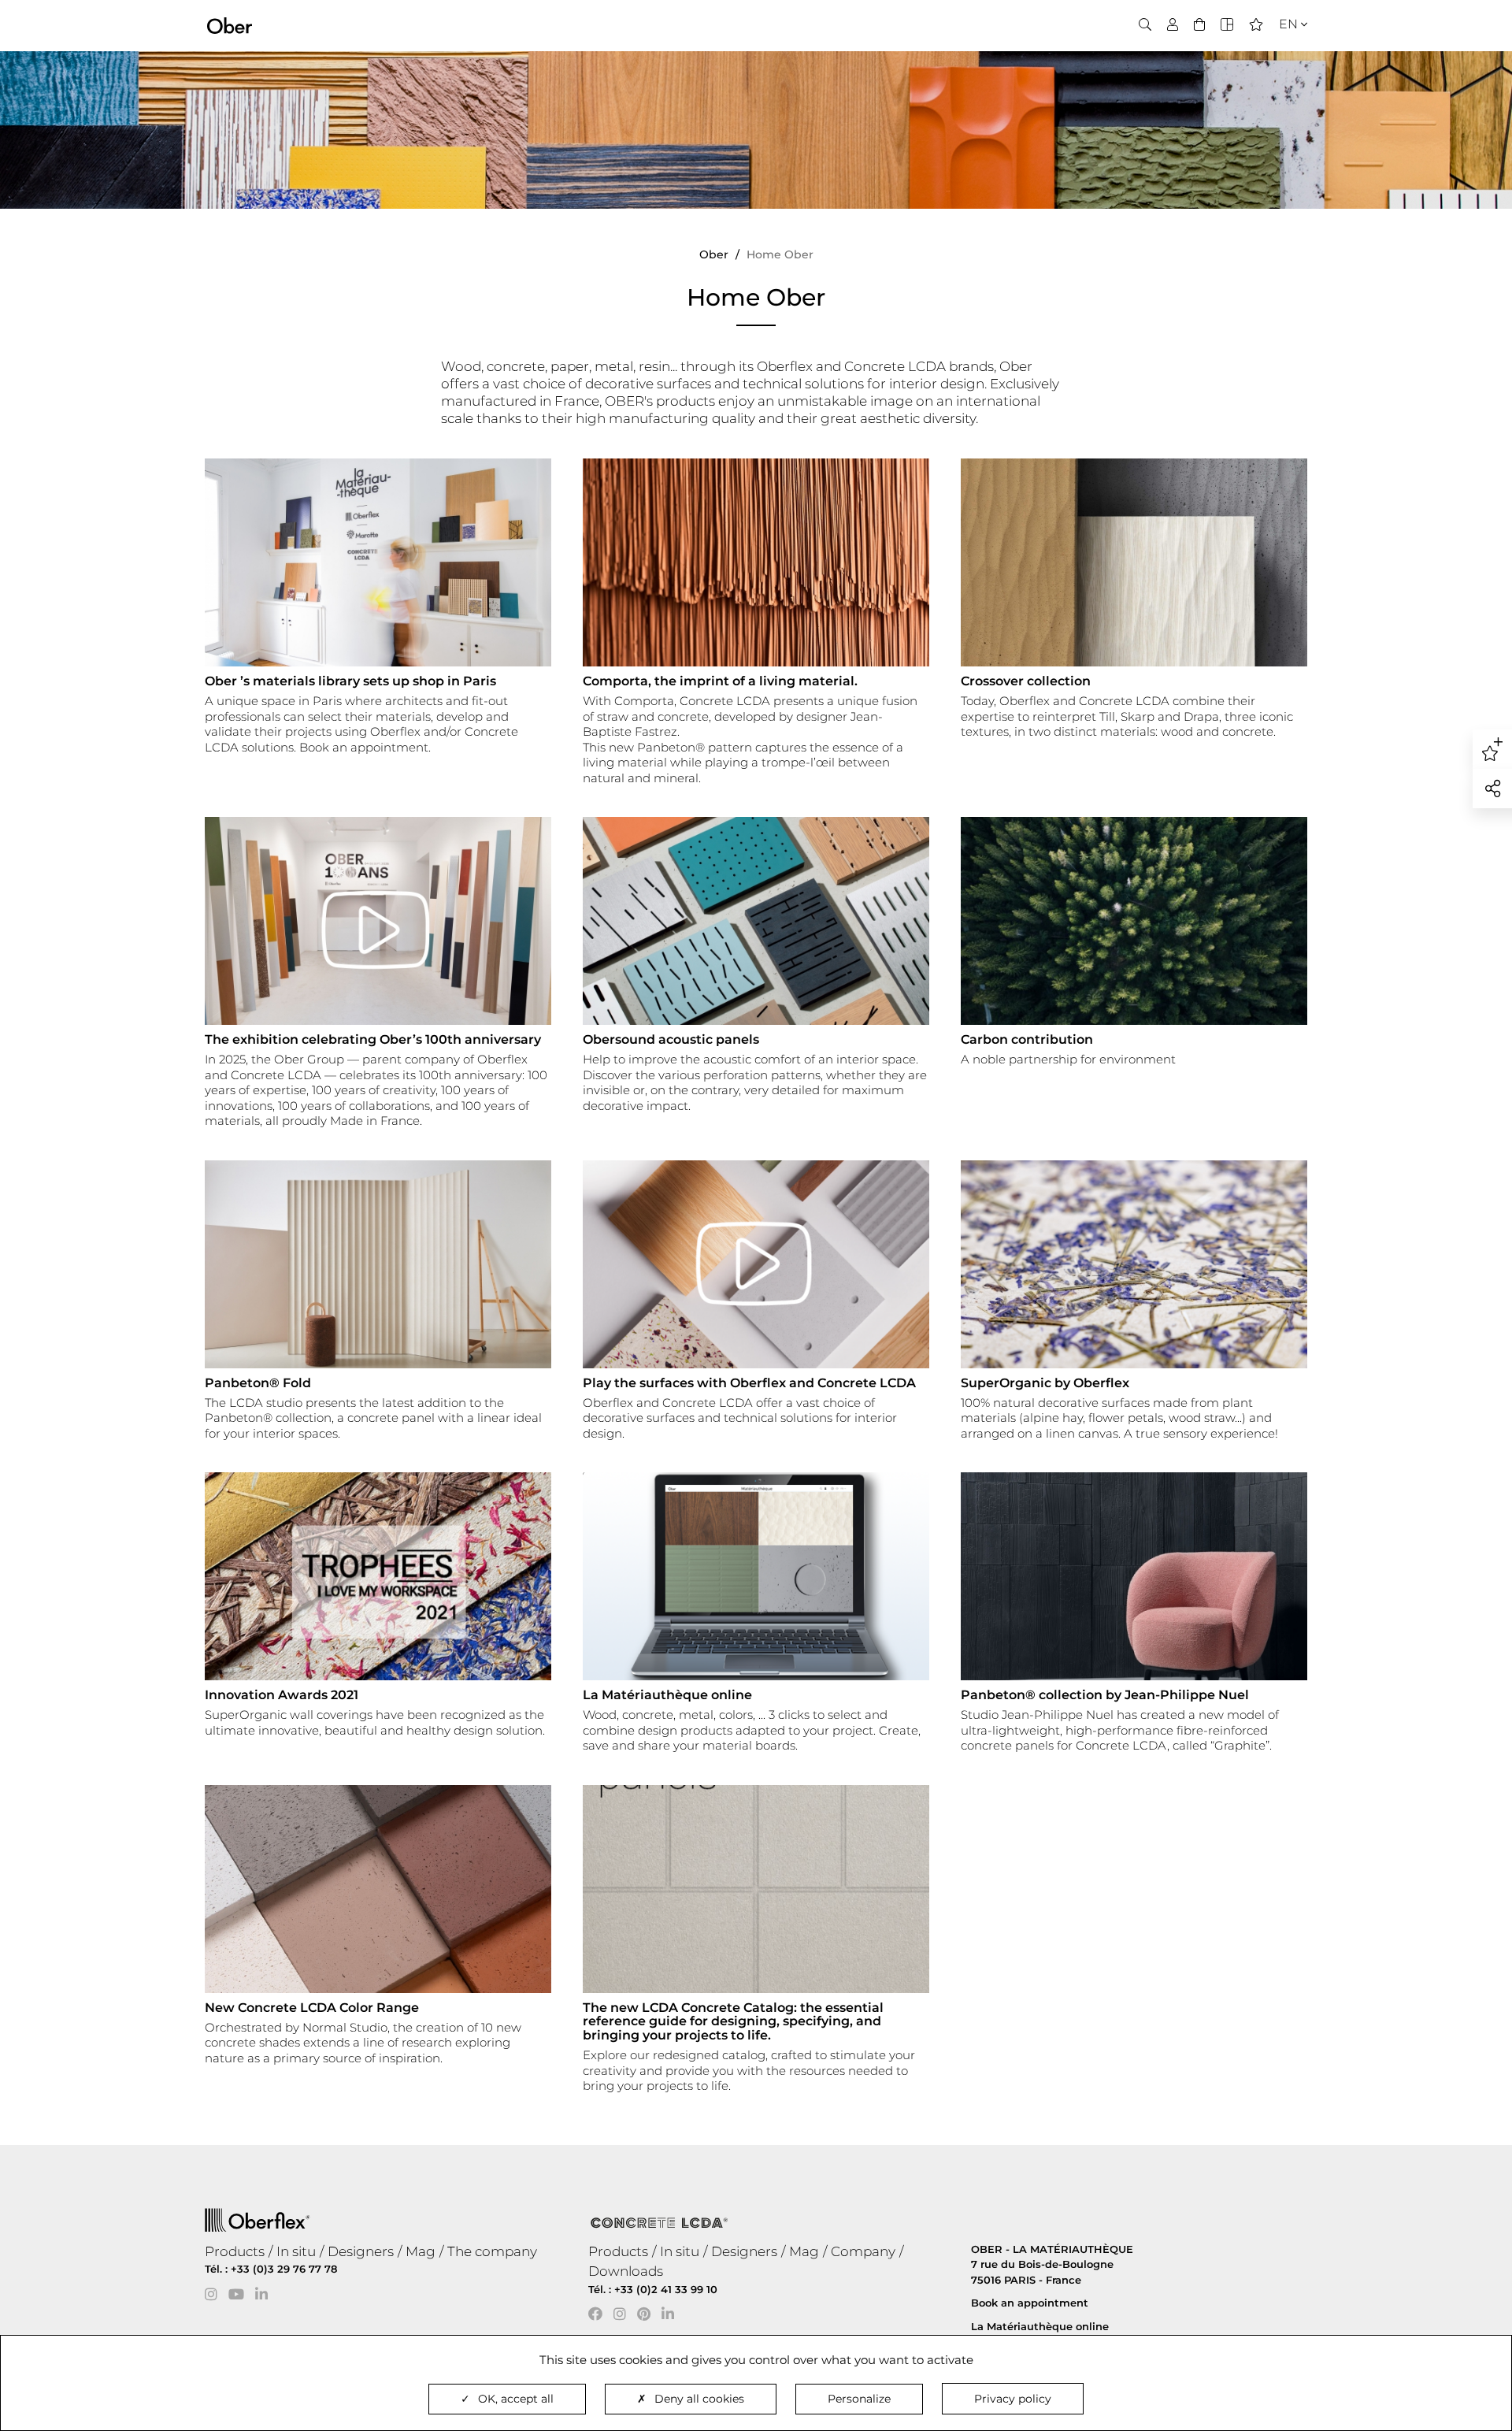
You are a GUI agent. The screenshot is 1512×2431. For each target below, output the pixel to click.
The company (492, 2251)
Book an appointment (1030, 2303)
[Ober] (230, 24)
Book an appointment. (365, 747)
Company (863, 2251)
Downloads (626, 2271)
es (1283, 72)
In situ (296, 2251)
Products (235, 2251)
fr (1284, 52)
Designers (361, 2251)
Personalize (859, 2399)
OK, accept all (516, 2399)
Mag (421, 2251)
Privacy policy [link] (1013, 2399)
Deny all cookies (699, 2399)
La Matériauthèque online (1040, 2326)
